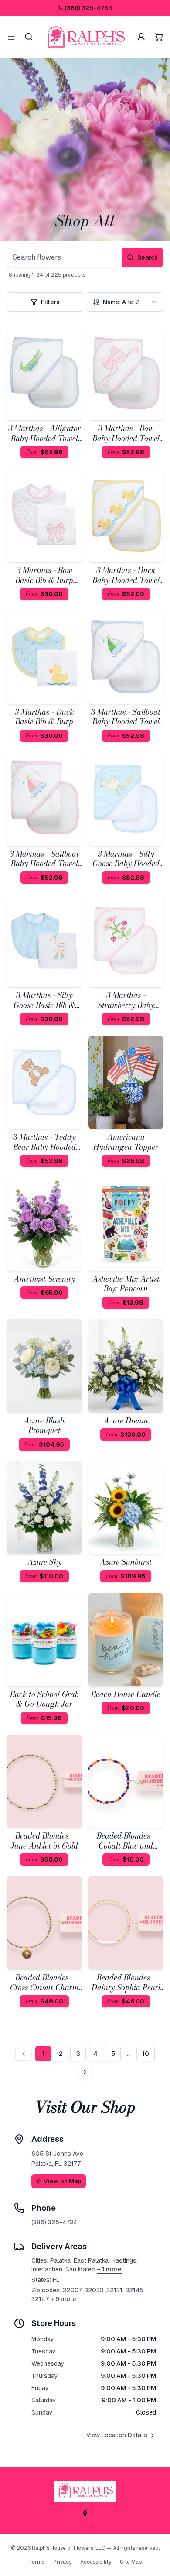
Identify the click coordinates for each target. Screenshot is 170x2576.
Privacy (62, 2562)
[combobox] (125, 302)
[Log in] (141, 37)
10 (146, 2054)
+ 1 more (109, 2269)
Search (148, 257)
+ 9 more (63, 2299)
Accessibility (96, 2562)
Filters (50, 302)
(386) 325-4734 (88, 8)
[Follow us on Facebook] (85, 2513)
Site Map (131, 2562)
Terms (37, 2562)
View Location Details (117, 2435)
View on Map (63, 2181)
